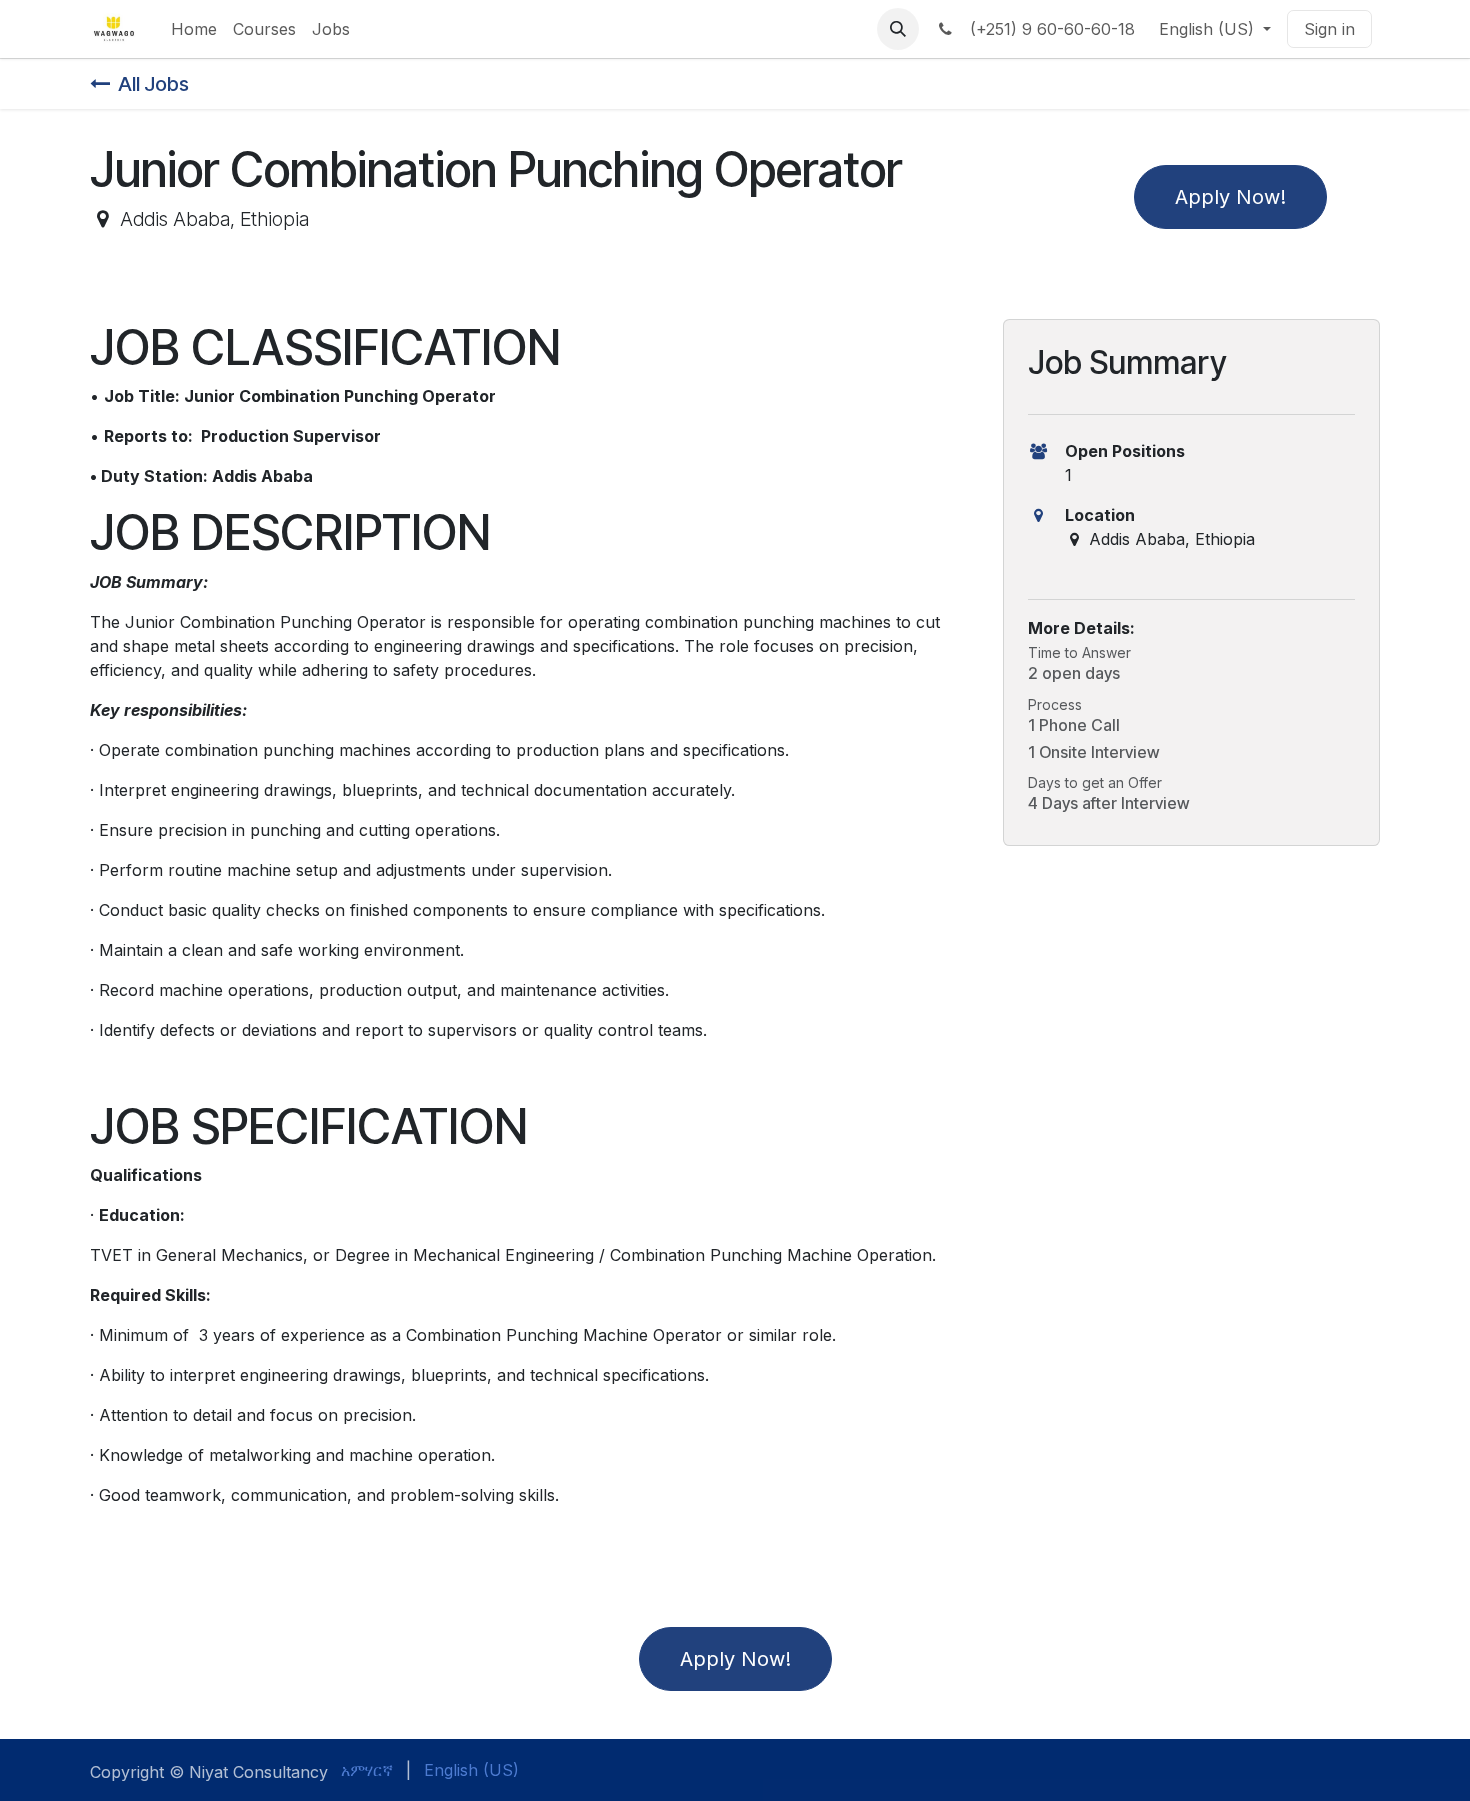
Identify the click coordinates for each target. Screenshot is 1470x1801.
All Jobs (153, 84)
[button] (898, 29)
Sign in (1329, 29)
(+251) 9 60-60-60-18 (1047, 29)
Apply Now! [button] (1230, 197)
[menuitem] (194, 29)
